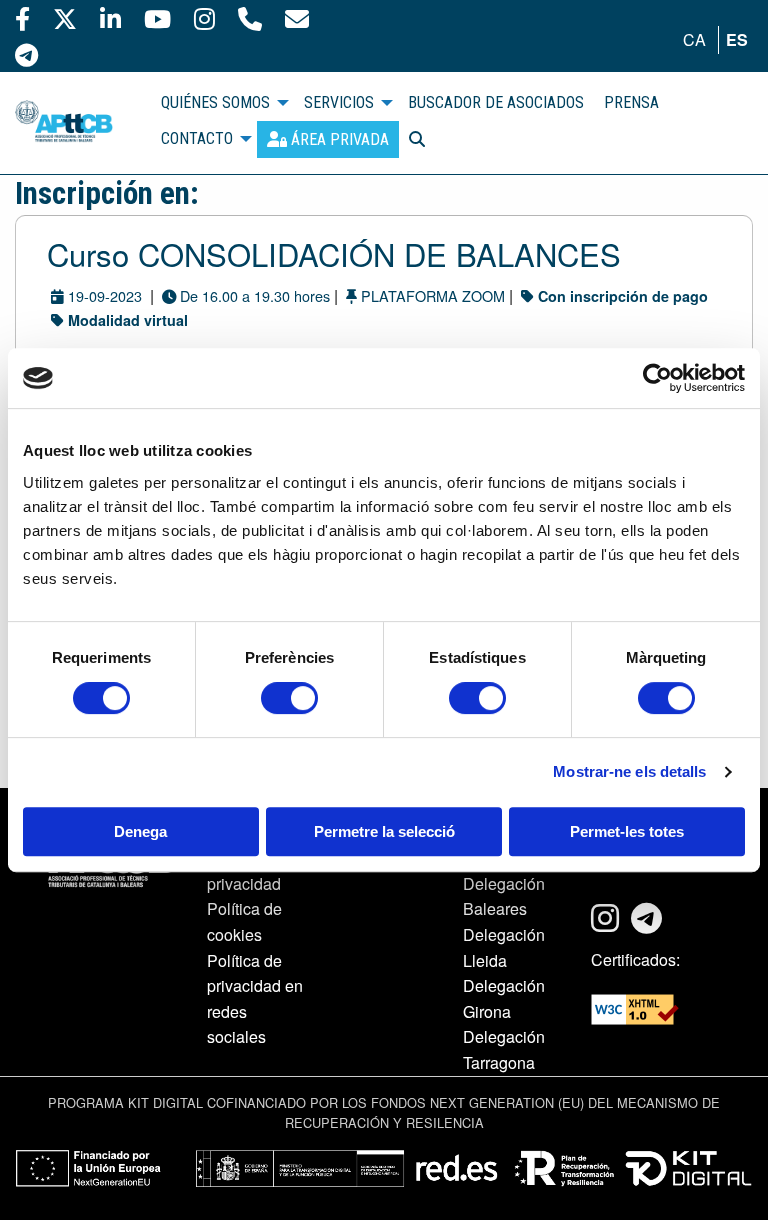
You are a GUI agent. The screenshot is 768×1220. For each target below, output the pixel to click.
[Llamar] (250, 18)
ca (694, 39)
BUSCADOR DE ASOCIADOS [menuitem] (496, 102)
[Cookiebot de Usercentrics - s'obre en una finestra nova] (657, 378)
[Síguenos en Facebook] (22, 18)
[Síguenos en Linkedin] (110, 18)
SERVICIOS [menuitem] (339, 102)
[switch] (289, 698)
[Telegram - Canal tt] (26, 54)
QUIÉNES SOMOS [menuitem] (215, 102)
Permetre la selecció (384, 831)
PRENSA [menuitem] (631, 102)
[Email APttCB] (297, 18)
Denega (140, 831)
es (737, 39)
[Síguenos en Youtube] (157, 18)
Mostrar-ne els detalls (629, 771)
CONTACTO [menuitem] (197, 138)
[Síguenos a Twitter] (65, 18)
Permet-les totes (627, 831)
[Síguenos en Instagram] (204, 18)
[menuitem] (328, 139)
